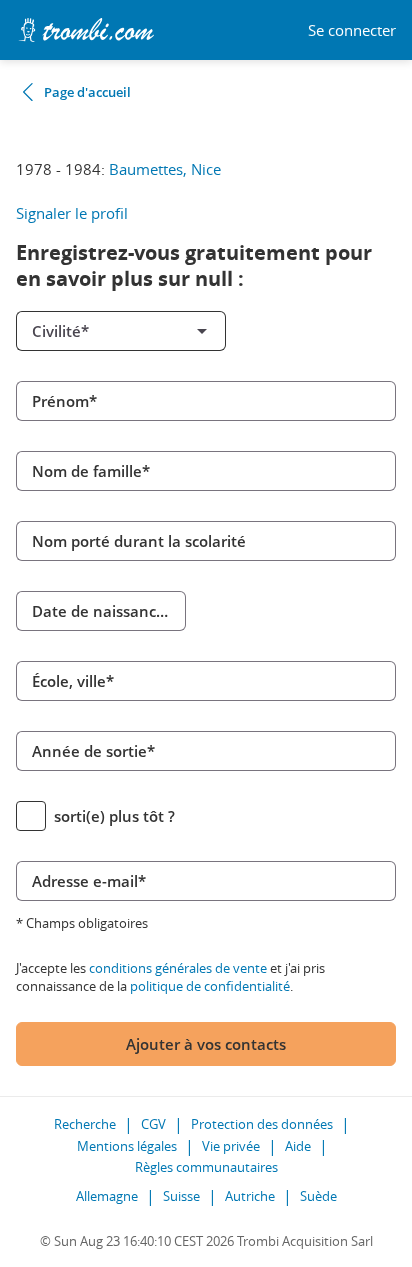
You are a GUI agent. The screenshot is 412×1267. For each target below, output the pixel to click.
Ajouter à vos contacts (206, 1044)
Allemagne (107, 1196)
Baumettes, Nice (165, 169)
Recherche (85, 1124)
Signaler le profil (72, 213)
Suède (318, 1196)
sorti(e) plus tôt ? (114, 816)
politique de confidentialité (210, 986)
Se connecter (352, 30)
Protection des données (262, 1124)
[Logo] (86, 30)
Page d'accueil (87, 92)
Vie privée (231, 1146)
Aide (298, 1146)
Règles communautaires (206, 1167)
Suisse (181, 1196)
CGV (153, 1124)
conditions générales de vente (178, 968)
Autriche (250, 1196)
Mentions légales (127, 1146)
